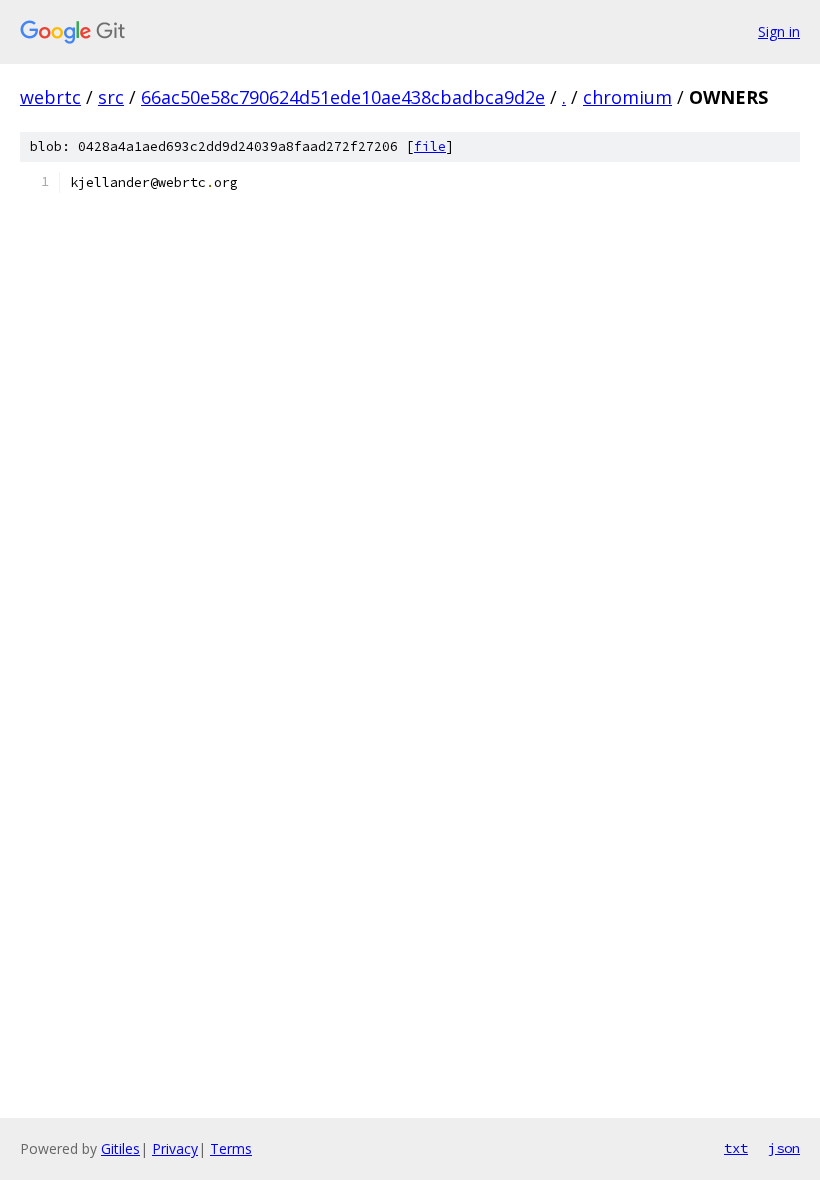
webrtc (50, 97)
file (430, 146)
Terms (231, 1148)
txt (736, 1148)
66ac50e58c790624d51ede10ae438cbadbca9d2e (343, 97)
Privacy (175, 1148)
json (784, 1148)
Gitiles (120, 1148)
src (111, 97)
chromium (627, 97)
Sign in (779, 31)
